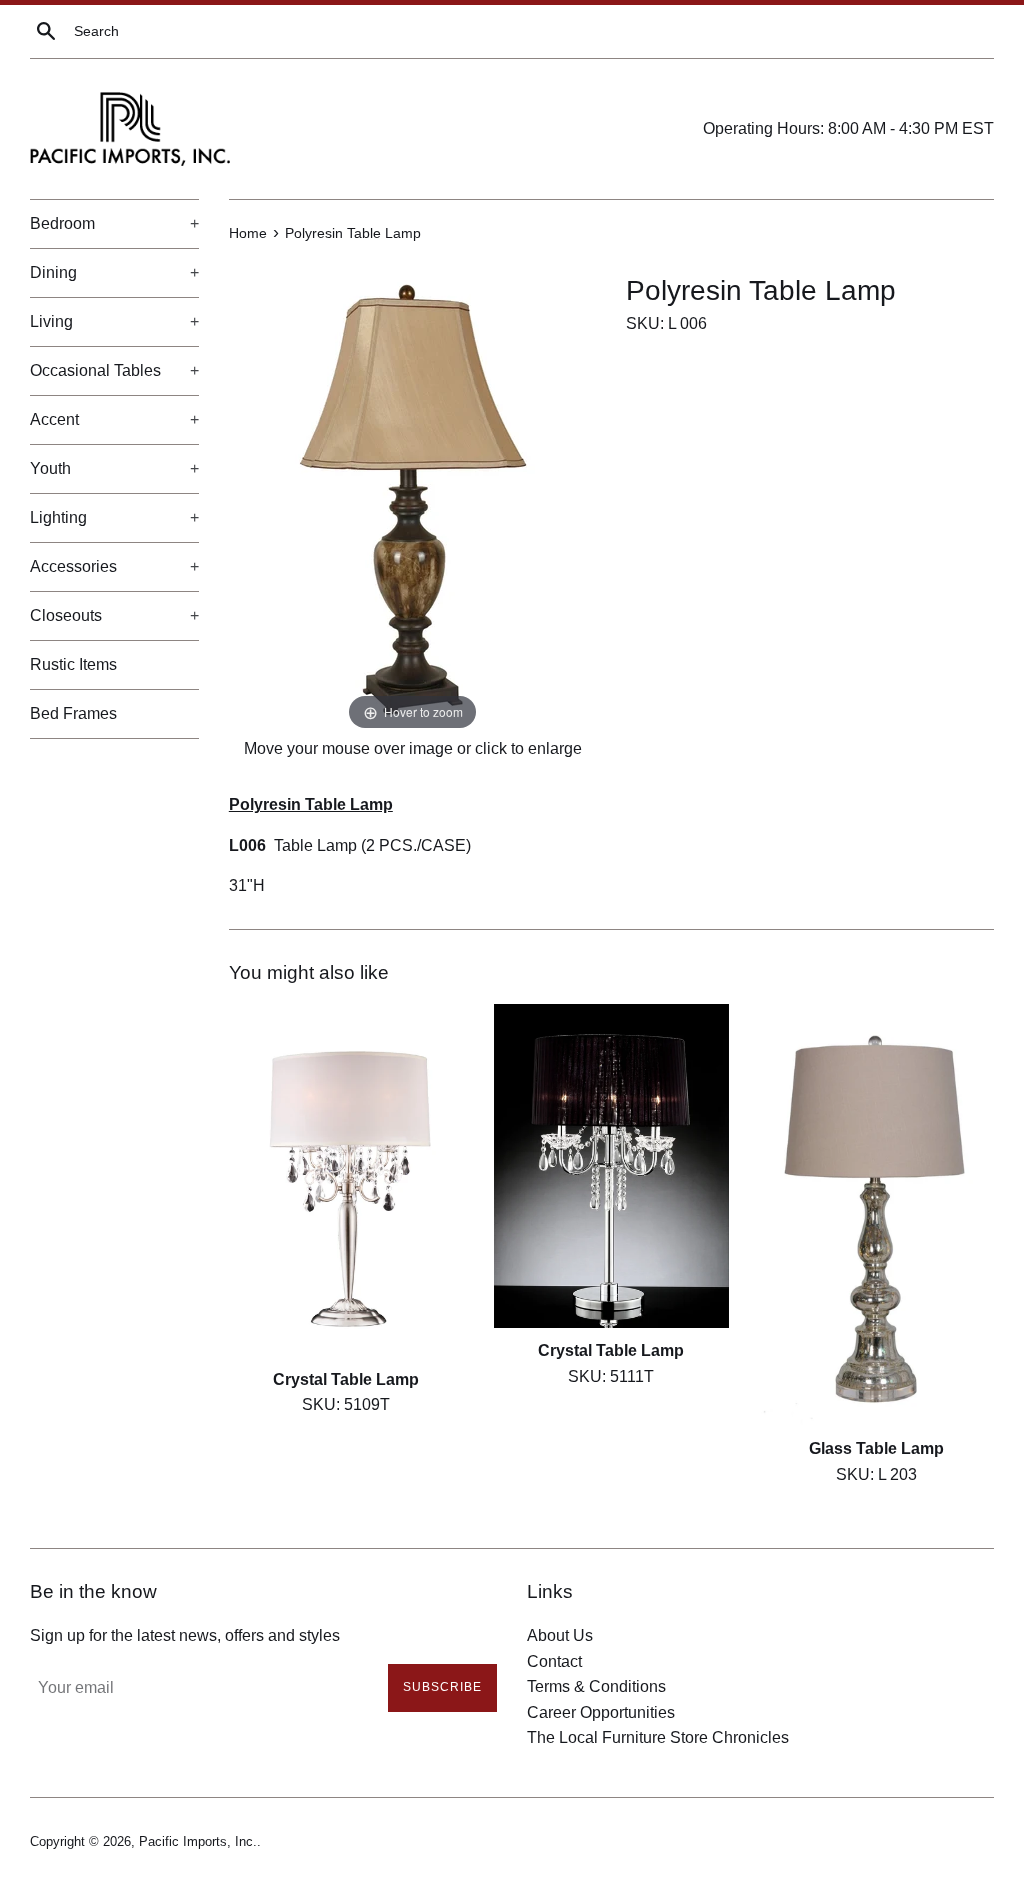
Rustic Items (73, 664)
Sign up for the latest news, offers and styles (185, 1635)
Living (114, 321)
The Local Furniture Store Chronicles (658, 1737)
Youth (114, 468)
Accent (114, 419)
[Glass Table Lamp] (876, 1215)
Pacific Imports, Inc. (198, 1841)
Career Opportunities (601, 1712)
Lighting (114, 517)
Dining (114, 272)
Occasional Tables (114, 370)
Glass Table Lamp (876, 1448)
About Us (560, 1635)
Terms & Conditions (596, 1686)
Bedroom (114, 223)
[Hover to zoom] (413, 495)
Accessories (114, 566)
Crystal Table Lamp (346, 1379)
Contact (554, 1661)
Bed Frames (73, 713)
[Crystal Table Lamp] (346, 1180)
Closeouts (114, 615)
